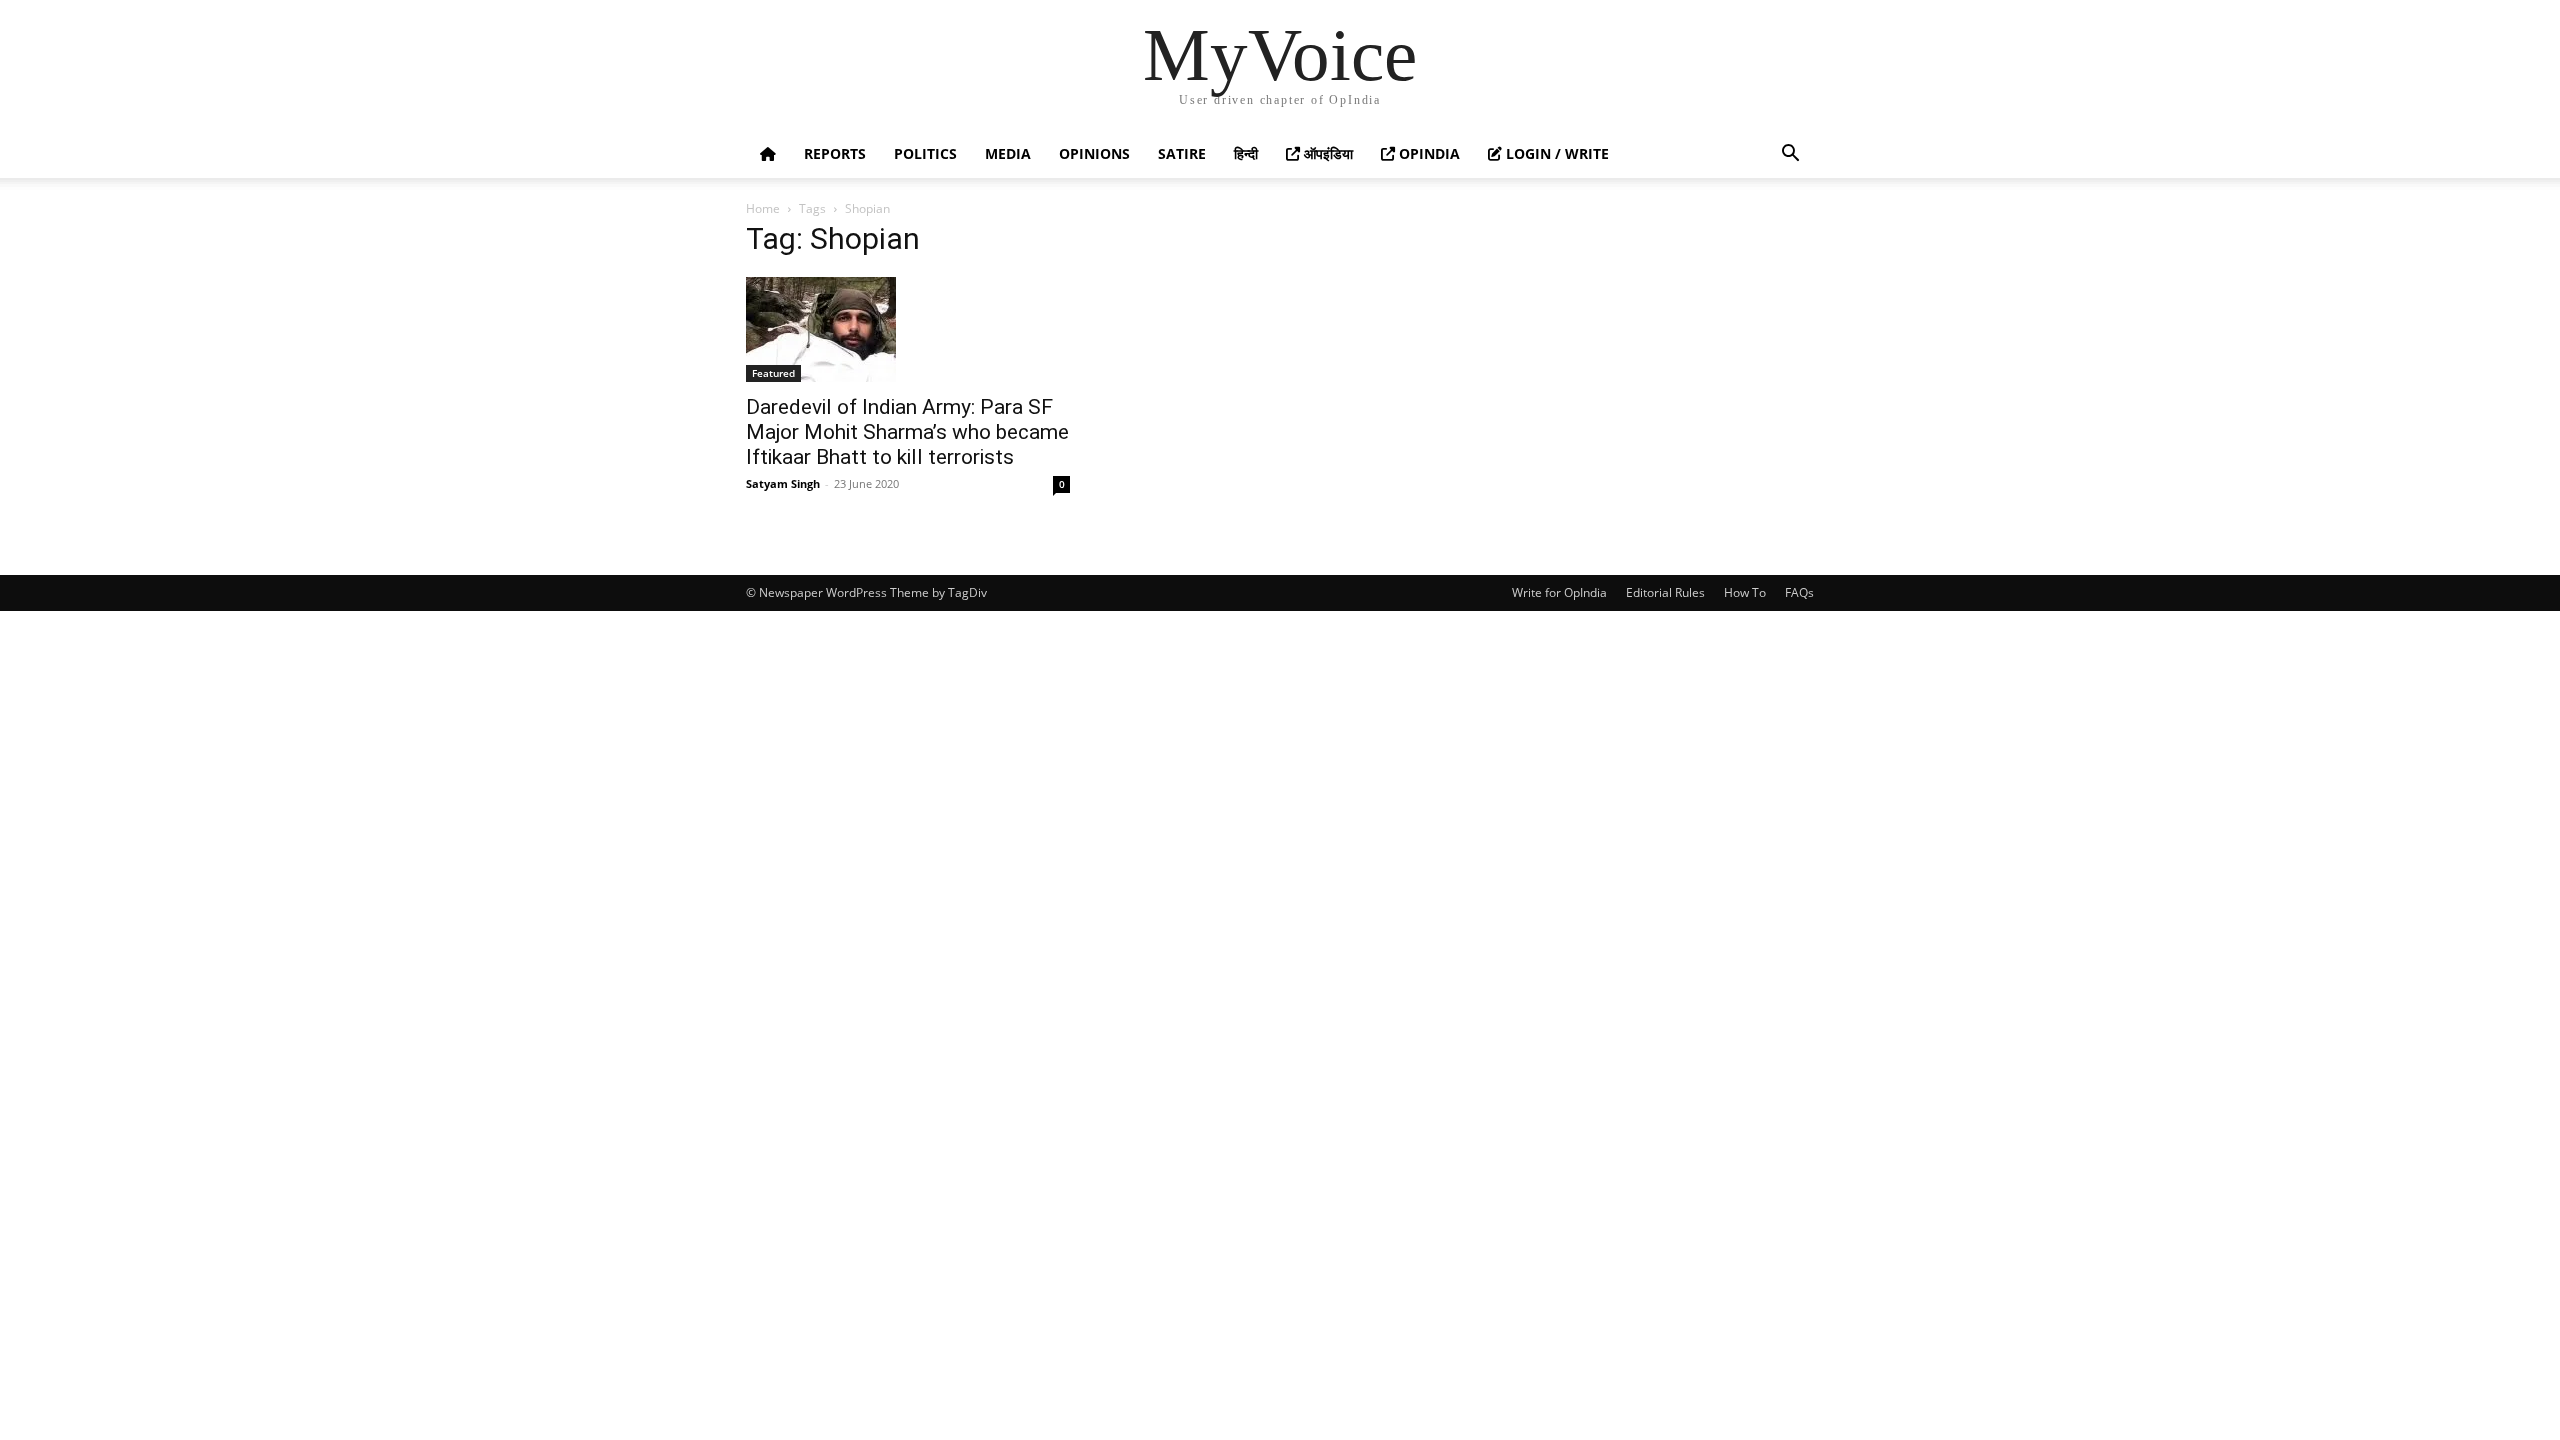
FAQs (1799, 592)
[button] (1790, 155)
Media (1008, 153)
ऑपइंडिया (1326, 153)
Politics (925, 153)
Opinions (1094, 153)
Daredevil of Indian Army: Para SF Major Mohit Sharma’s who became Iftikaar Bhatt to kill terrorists (907, 432)
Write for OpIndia (1559, 592)
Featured (773, 373)
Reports (835, 153)
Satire (1182, 153)
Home (763, 208)
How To (1745, 592)
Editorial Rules (1665, 592)
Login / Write (1555, 153)
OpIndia (1427, 153)
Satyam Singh (783, 483)
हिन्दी (1246, 153)
